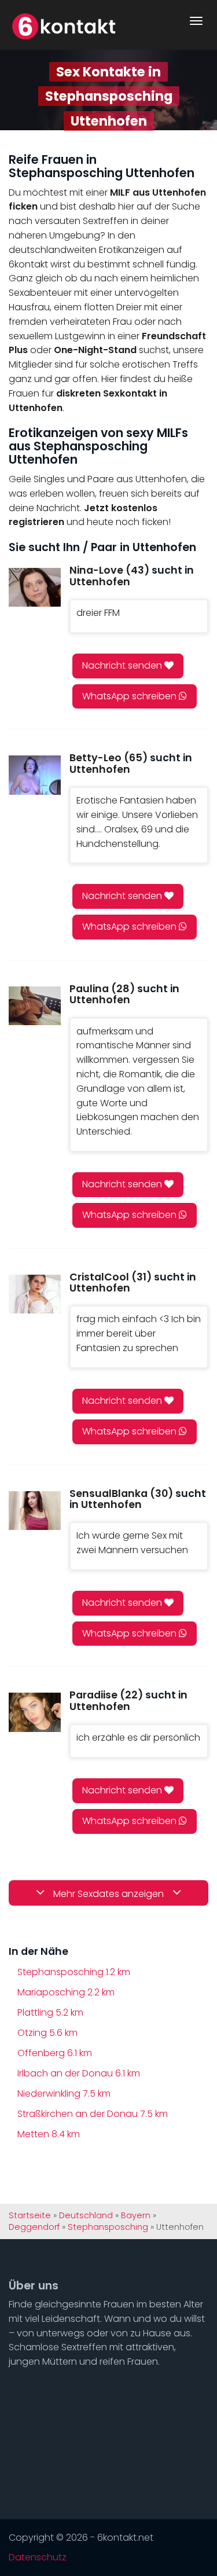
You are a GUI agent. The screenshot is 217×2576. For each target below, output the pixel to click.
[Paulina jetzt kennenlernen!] (35, 1006)
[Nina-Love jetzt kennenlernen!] (35, 587)
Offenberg (55, 2053)
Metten (49, 2134)
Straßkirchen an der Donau (93, 2114)
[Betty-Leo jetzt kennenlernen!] (35, 775)
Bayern (136, 2215)
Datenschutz (38, 2557)
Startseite (30, 2215)
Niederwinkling (64, 2094)
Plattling (50, 2012)
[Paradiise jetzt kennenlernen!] (35, 1712)
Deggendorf (34, 2227)
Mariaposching (66, 1992)
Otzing (47, 2033)
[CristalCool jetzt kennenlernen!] (35, 1294)
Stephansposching (74, 1972)
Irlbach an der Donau (79, 2073)
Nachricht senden (123, 665)
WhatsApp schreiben (130, 696)
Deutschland (86, 2215)
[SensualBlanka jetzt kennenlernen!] (35, 1511)
